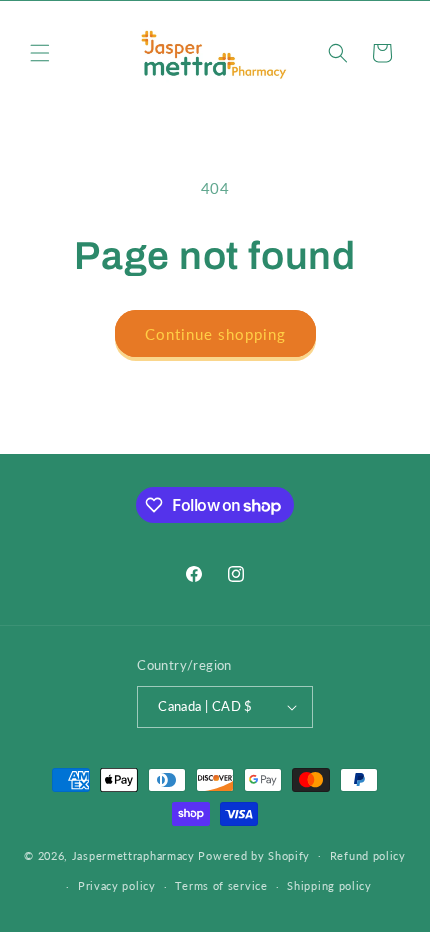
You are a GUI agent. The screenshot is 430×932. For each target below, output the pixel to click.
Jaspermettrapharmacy (133, 854)
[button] (40, 53)
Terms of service (221, 885)
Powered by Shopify (254, 854)
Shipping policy (329, 885)
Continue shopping (215, 334)
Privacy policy (117, 885)
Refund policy (368, 855)
